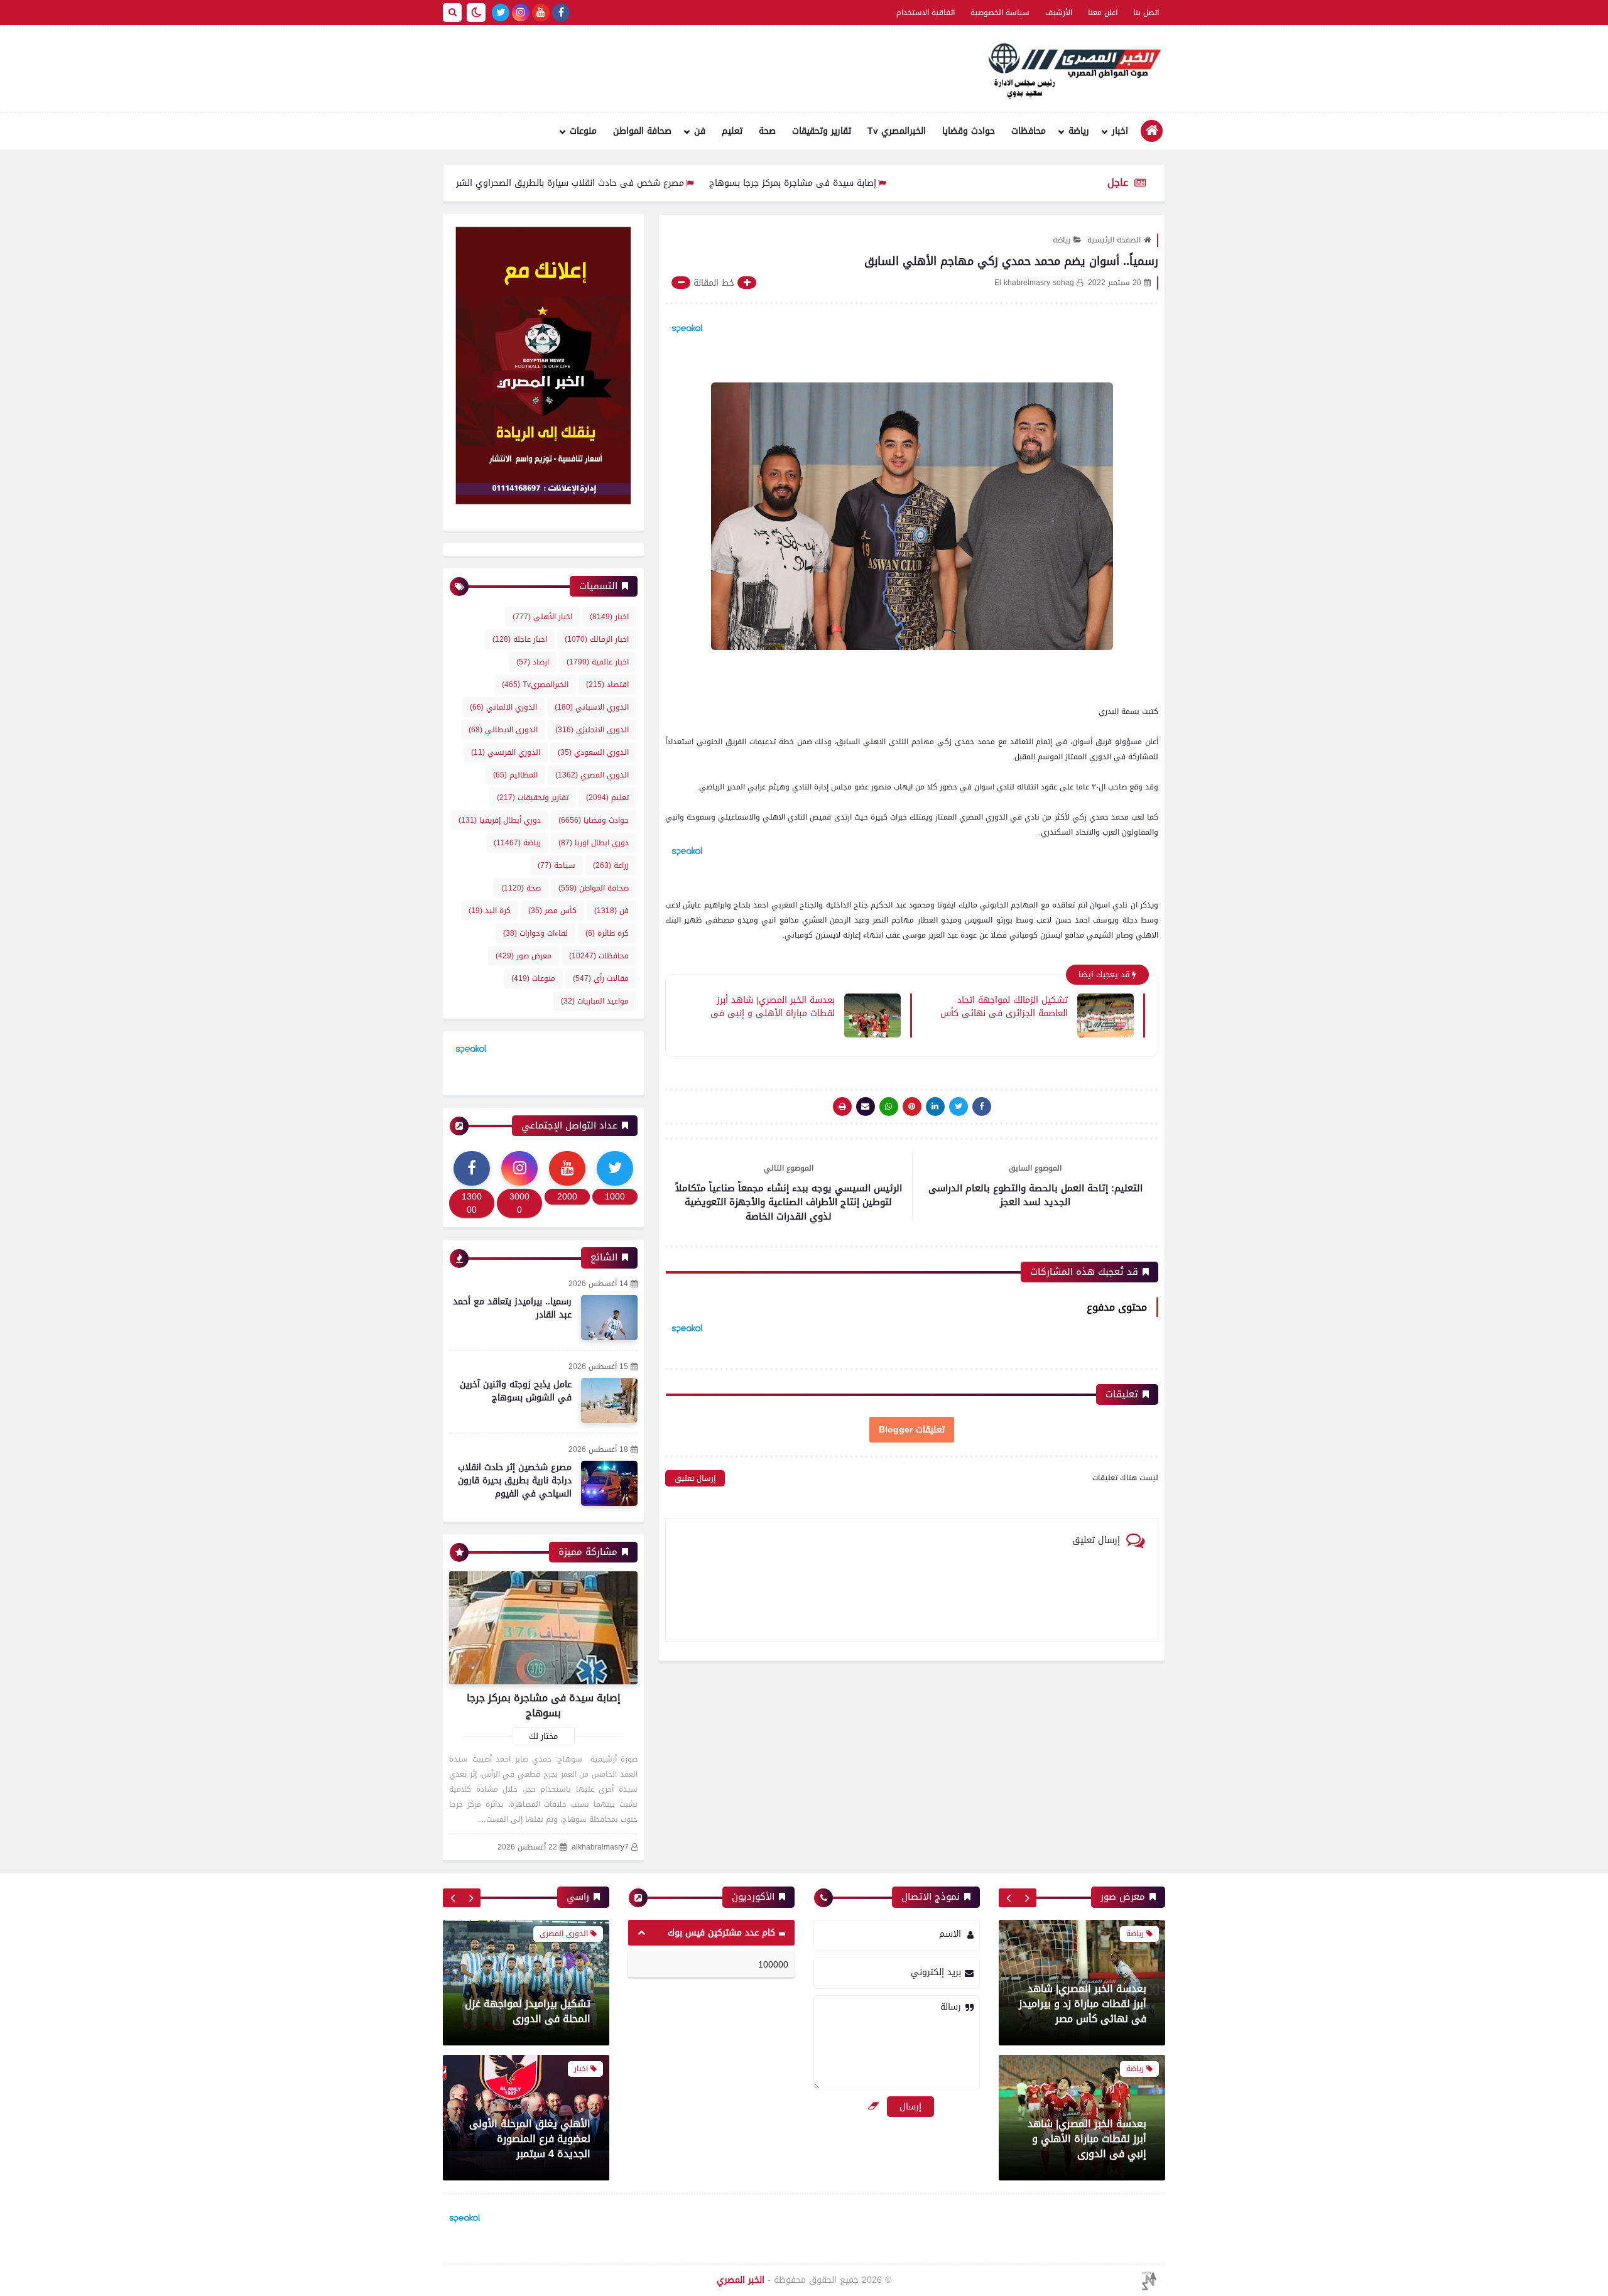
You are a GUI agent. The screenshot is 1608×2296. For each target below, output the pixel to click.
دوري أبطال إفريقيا (500, 820)
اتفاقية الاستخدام (926, 13)
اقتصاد (607, 685)
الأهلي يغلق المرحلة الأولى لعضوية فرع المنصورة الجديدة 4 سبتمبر (530, 2004)
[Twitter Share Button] (959, 1107)
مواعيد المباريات (595, 1001)
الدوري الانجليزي (592, 730)
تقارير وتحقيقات (822, 131)
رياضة (1079, 131)
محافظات (1029, 131)
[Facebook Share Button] (982, 1107)
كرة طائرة (607, 933)
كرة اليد (490, 911)
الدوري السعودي (593, 752)
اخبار (1120, 131)
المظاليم (515, 775)
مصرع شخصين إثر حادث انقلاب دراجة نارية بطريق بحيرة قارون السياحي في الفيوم (515, 1481)
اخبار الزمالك (597, 639)
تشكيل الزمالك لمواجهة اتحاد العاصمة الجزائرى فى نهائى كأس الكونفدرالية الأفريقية (1004, 1006)
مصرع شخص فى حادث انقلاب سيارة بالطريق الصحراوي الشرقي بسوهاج (646, 183)
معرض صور (524, 956)
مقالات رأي (601, 978)
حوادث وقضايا (969, 131)
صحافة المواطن (642, 131)
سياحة (557, 865)
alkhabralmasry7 (600, 1847)
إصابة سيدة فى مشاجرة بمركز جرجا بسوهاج (893, 183)
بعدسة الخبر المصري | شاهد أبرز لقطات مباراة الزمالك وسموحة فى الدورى (1085, 2139)
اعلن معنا (1103, 13)
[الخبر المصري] (1071, 69)
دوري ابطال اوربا (594, 843)
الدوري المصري (592, 775)
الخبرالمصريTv (535, 685)
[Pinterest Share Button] (935, 1107)
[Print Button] (842, 1107)
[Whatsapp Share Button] (889, 1107)
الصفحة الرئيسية (1114, 240)
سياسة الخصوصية (1000, 13)
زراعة (611, 865)
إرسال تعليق (695, 1478)
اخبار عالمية (598, 662)
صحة (767, 131)
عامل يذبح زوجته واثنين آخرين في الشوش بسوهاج (516, 1391)
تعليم (732, 131)
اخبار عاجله (520, 639)
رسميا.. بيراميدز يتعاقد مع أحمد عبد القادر (512, 1308)
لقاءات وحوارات (535, 933)
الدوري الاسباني (592, 707)
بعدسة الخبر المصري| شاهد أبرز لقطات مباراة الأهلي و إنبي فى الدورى (773, 1006)
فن (700, 131)
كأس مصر (552, 911)
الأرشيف (1059, 13)
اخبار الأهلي (542, 617)
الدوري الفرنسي (506, 752)
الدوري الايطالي (503, 730)
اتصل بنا (1146, 13)
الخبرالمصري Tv (897, 131)
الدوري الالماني (503, 707)
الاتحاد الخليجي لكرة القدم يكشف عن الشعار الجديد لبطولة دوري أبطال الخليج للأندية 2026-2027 (533, 2131)
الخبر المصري (741, 2280)
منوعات (583, 131)
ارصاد (533, 662)
